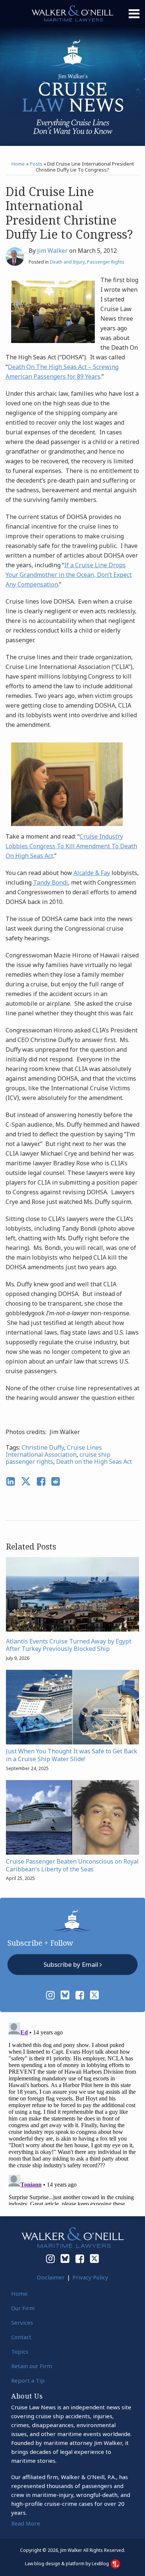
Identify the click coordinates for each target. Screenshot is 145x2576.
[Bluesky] (65, 1995)
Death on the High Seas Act (94, 1462)
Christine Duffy (43, 1447)
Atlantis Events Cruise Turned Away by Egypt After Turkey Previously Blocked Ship (69, 1645)
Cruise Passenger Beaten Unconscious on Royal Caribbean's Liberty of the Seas (72, 1865)
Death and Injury (67, 262)
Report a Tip (28, 2380)
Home (18, 164)
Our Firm (23, 2308)
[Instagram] (50, 1995)
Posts (36, 164)
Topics (20, 2351)
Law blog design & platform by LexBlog (67, 2564)
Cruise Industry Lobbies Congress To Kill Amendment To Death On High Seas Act (71, 846)
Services (22, 2322)
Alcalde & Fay (92, 873)
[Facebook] (80, 1995)
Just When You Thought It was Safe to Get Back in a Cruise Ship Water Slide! (72, 1755)
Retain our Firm (32, 2366)
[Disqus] (72, 2112)
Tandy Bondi (51, 882)
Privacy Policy (90, 2277)
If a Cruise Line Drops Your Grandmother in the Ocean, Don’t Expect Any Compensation (69, 575)
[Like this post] (41, 1481)
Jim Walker (52, 251)
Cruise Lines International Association (54, 1451)
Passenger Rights (106, 262)
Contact (21, 2337)
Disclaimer (51, 2277)
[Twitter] (94, 1995)
